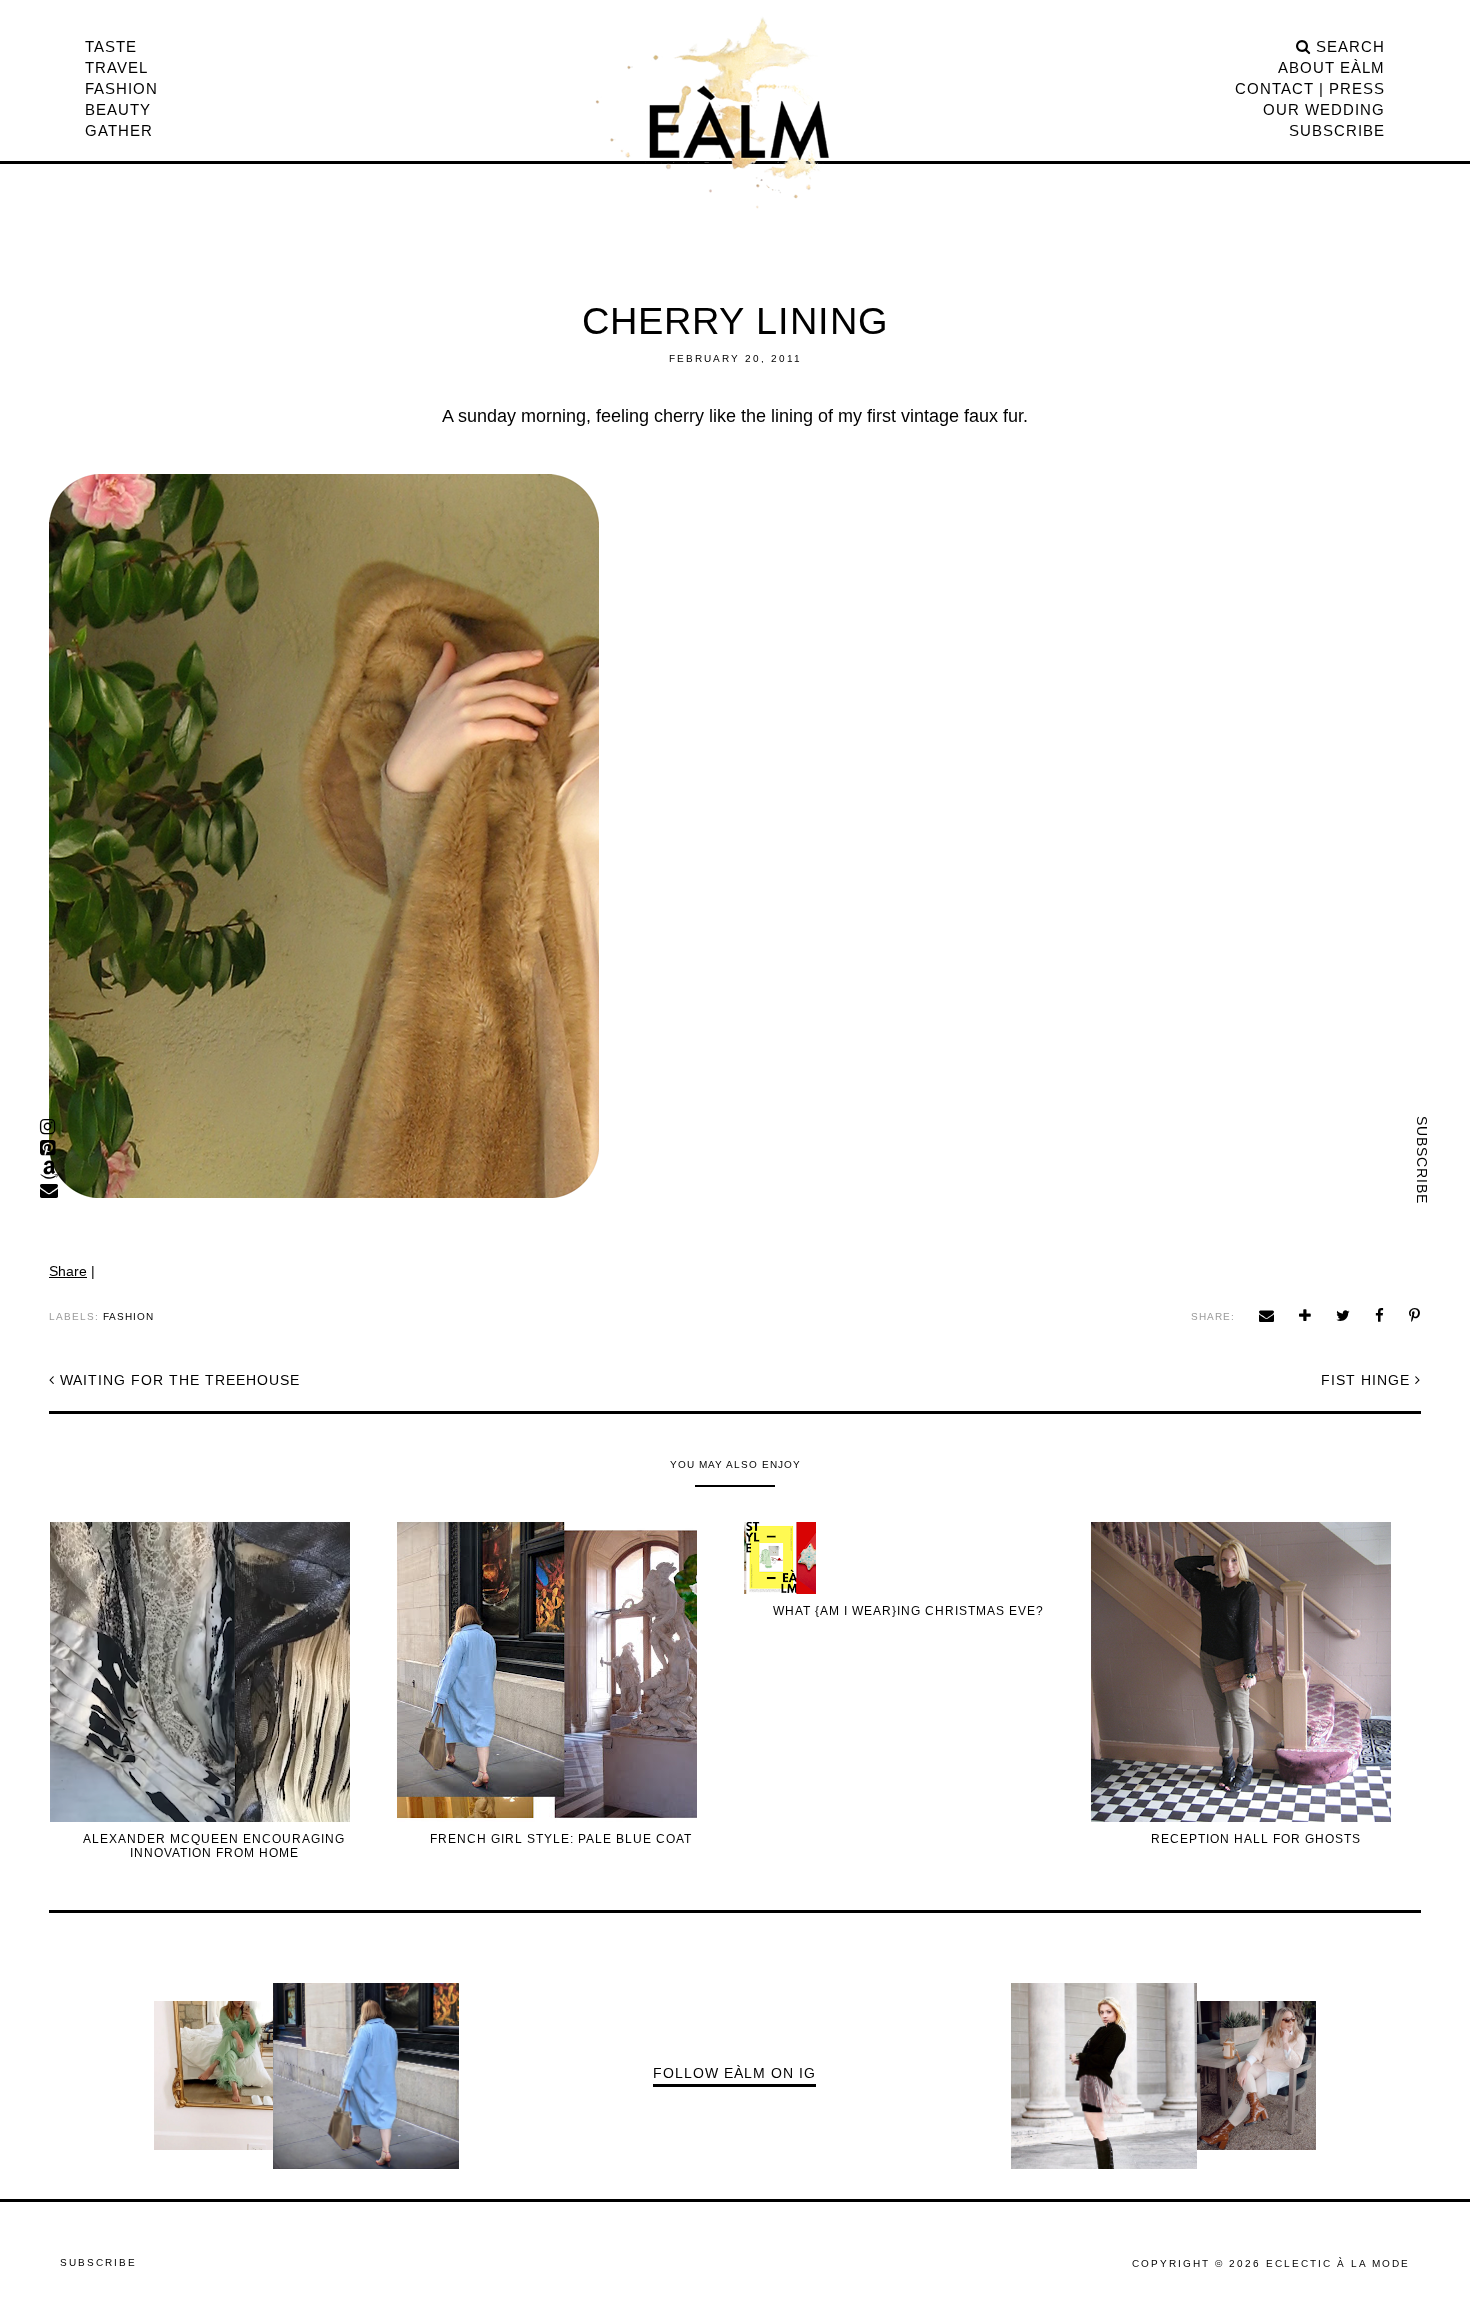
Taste (111, 46)
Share (68, 1271)
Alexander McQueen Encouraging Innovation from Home (214, 1846)
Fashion (121, 88)
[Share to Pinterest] (1415, 1315)
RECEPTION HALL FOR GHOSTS (1256, 1839)
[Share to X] (1343, 1315)
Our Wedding (1324, 109)
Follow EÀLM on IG (734, 2073)
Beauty (118, 109)
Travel (116, 67)
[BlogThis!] (1305, 1315)
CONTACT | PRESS (1310, 88)
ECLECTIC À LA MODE (1338, 2263)
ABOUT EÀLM (1331, 67)
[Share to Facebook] (1380, 1315)
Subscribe (1422, 1160)
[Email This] (1267, 1315)
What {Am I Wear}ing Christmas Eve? (908, 1611)
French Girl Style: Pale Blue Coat (561, 1839)
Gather (119, 130)
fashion (128, 1316)
